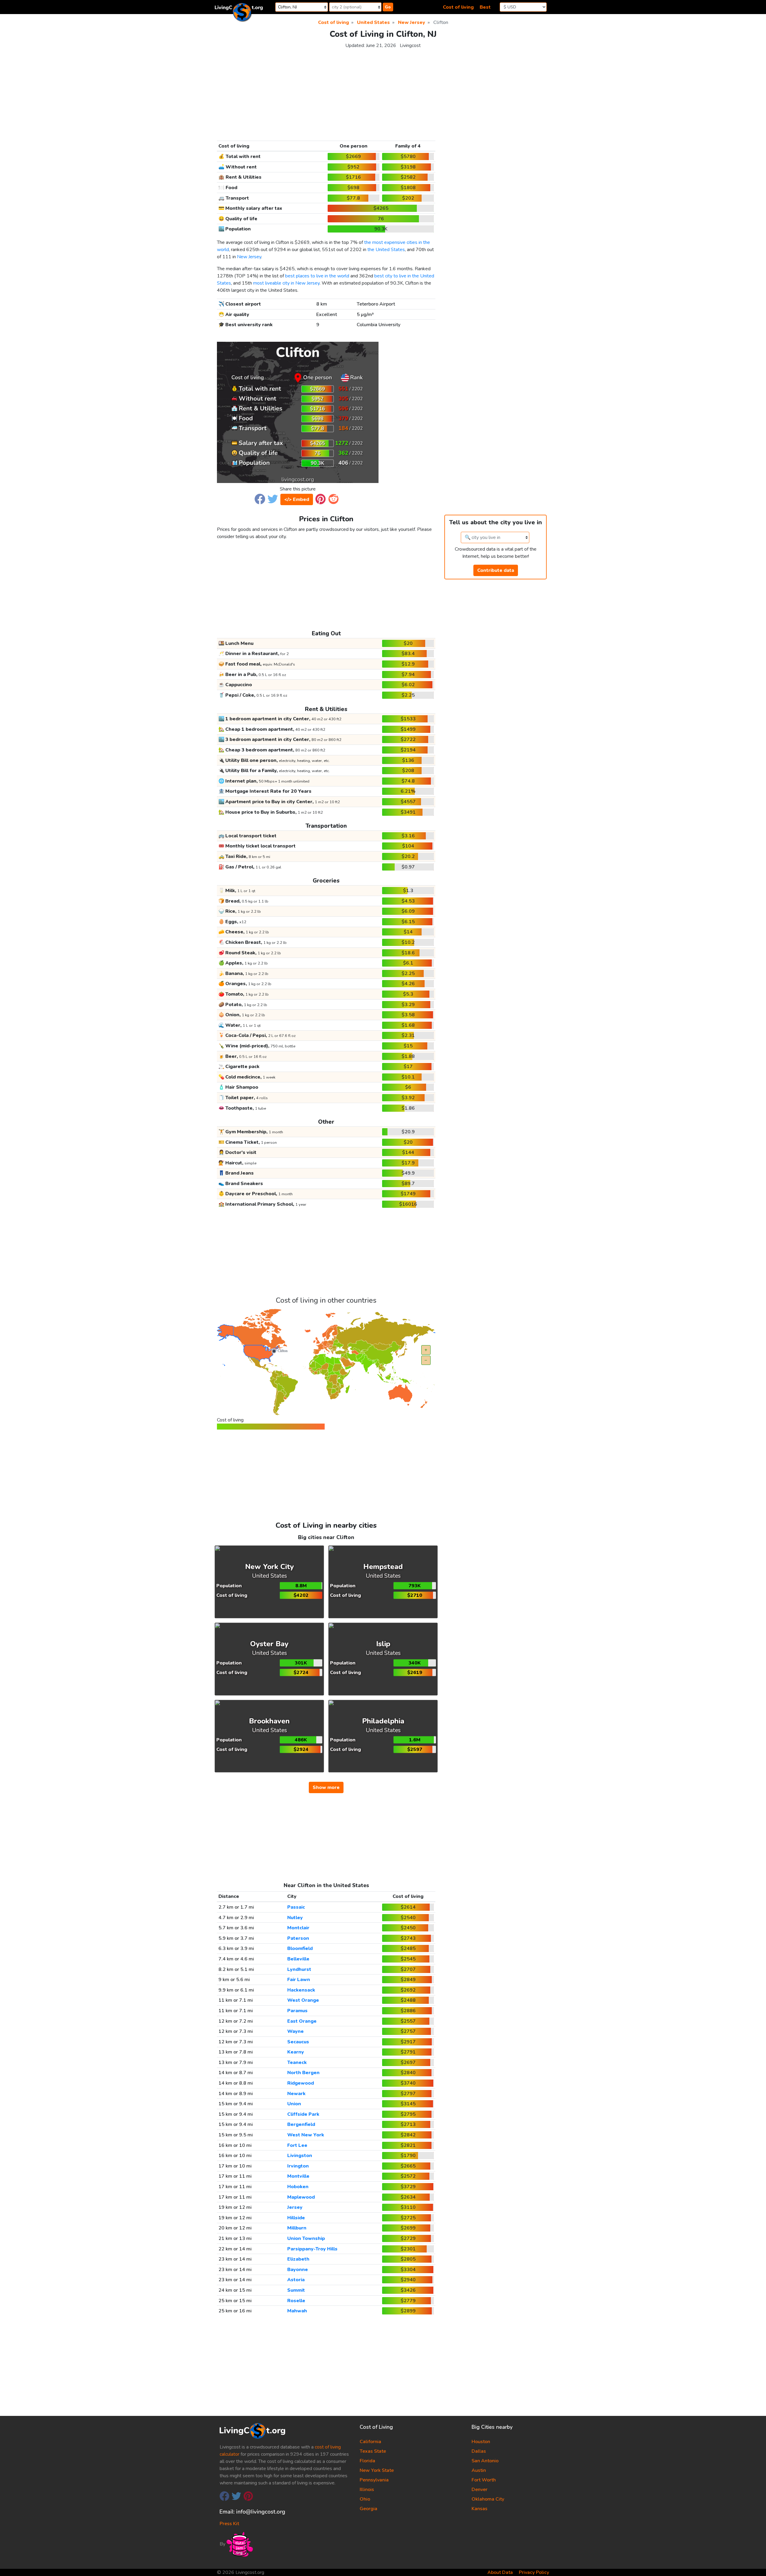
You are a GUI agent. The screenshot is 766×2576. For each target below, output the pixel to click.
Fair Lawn (299, 1980)
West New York (306, 2135)
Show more (326, 1787)
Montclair (298, 1928)
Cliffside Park (303, 2114)
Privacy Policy (534, 2572)
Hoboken (298, 2187)
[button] (260, 499)
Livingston (300, 2156)
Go (388, 7)
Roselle (296, 2301)
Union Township (306, 2238)
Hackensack (301, 1990)
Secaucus (298, 2042)
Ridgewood (301, 2083)
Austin (479, 2470)
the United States (386, 250)
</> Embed (297, 499)
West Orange (303, 2000)
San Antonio (485, 2461)
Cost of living (458, 7)
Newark (296, 2094)
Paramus (297, 2011)
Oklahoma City (488, 2499)
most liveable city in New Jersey (286, 283)
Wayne (295, 2031)
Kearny (296, 2052)
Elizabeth (298, 2259)
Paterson (298, 1938)
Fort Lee (297, 2145)
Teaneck (297, 2062)
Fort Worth (484, 2480)
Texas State (373, 2451)
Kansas (479, 2509)
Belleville (298, 1959)
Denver (479, 2490)
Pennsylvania (374, 2480)
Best (485, 7)
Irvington (298, 2166)
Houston (481, 2442)
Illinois (367, 2490)
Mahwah (297, 2311)
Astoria (296, 2280)
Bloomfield (300, 1948)
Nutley (295, 1918)
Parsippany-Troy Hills (312, 2249)
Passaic (296, 1907)
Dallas (479, 2451)
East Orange (302, 2021)
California (370, 2442)
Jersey (295, 2207)
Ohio (365, 2499)
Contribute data (496, 570)
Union (294, 2104)
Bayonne (298, 2270)
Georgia (368, 2509)
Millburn (297, 2228)
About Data (500, 2572)
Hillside (296, 2218)
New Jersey (249, 257)
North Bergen (303, 2073)
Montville (298, 2176)
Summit (296, 2290)
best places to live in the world (317, 276)
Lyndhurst (299, 1969)
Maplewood (301, 2197)
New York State (377, 2470)
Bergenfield (301, 2124)
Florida (367, 2461)
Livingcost (410, 45)
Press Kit (229, 2524)
